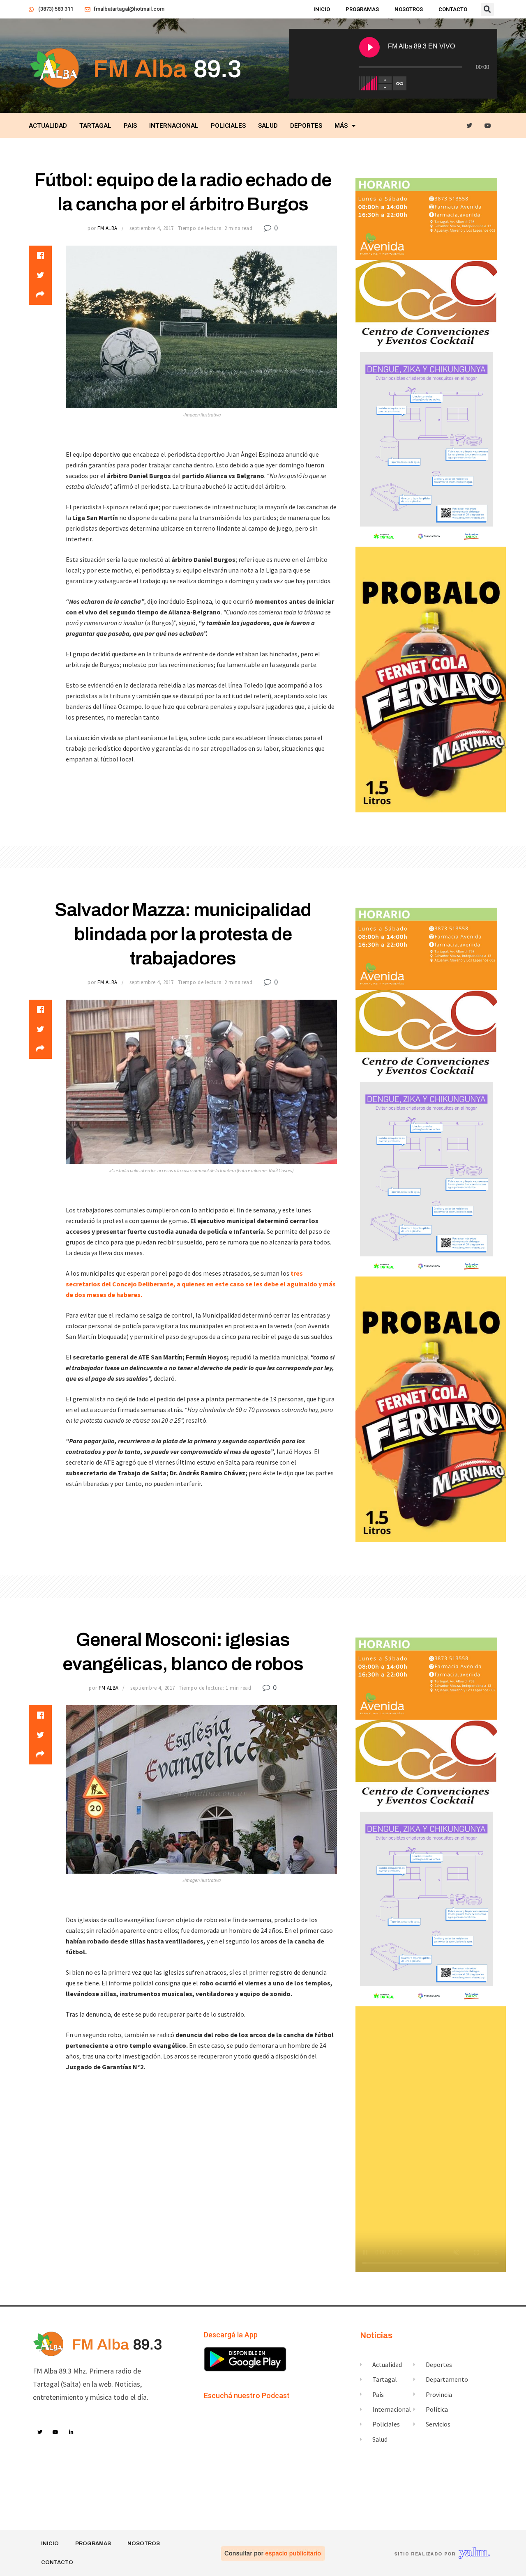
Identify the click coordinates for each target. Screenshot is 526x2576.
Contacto (453, 9)
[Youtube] (488, 126)
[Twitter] (469, 126)
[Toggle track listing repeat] (400, 83)
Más (341, 126)
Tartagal (95, 126)
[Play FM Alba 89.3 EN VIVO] (369, 47)
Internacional (174, 126)
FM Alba (107, 228)
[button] (487, 9)
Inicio (322, 9)
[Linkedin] (72, 2432)
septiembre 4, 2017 (152, 228)
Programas (362, 9)
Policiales (228, 126)
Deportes (306, 126)
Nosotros (409, 9)
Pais (130, 126)
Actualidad (48, 126)
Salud (268, 126)
